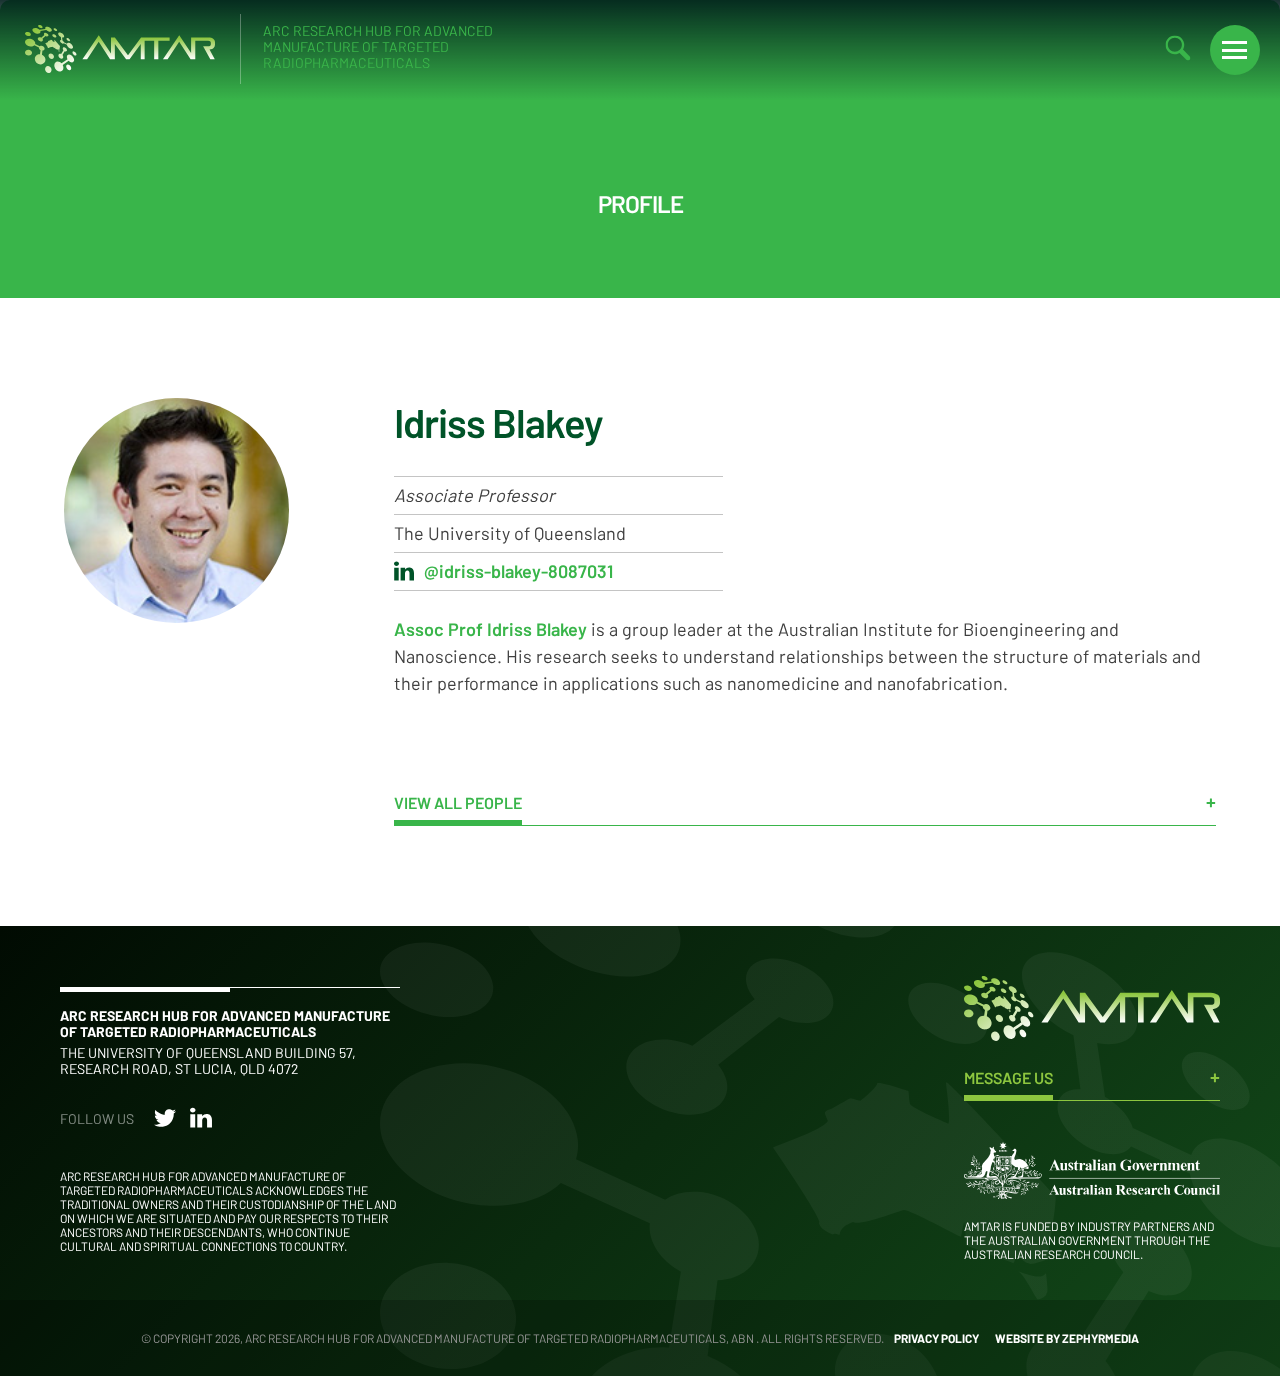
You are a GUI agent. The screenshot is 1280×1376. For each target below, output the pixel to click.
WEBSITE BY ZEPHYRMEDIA (1067, 1338)
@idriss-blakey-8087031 (518, 571)
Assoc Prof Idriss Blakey (490, 629)
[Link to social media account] (165, 1122)
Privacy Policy (936, 1338)
